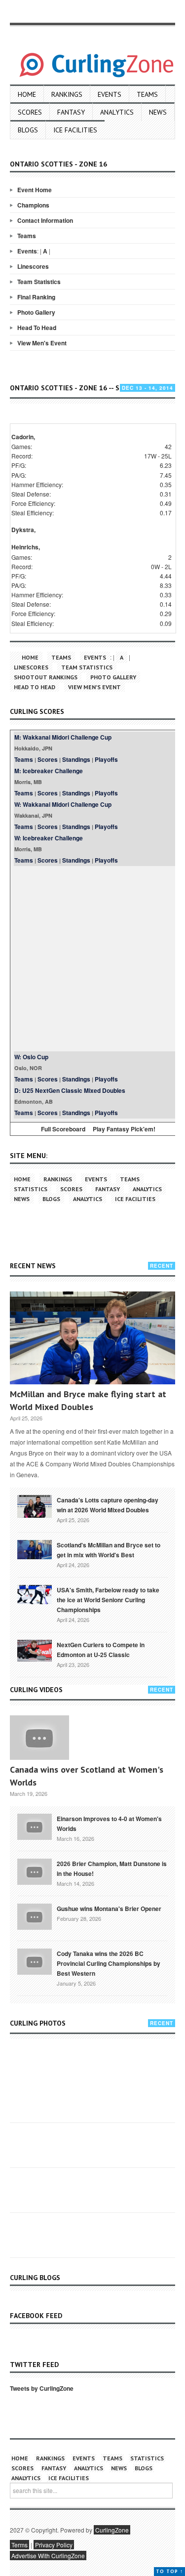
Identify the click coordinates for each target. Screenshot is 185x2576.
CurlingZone (112, 2530)
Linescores (33, 266)
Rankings (67, 94)
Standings (76, 759)
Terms (19, 2545)
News (158, 112)
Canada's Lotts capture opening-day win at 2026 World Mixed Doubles (108, 1505)
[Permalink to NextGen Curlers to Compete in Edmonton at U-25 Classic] (35, 1650)
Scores (30, 112)
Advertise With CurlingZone (48, 2555)
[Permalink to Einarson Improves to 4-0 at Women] (35, 1826)
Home (27, 94)
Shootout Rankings (46, 677)
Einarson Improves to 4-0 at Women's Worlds (109, 1824)
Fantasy (71, 112)
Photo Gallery (36, 312)
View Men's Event (42, 343)
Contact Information (45, 220)
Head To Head (37, 328)
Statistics (31, 1189)
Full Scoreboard (63, 1129)
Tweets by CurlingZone (42, 2388)
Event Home (35, 190)
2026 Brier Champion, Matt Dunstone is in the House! (112, 1869)
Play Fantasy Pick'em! (124, 1129)
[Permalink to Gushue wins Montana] (35, 1916)
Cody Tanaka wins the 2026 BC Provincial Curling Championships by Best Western (109, 1963)
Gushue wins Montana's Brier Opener (109, 1909)
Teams (147, 94)
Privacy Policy (54, 2545)
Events (110, 94)
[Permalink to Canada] (35, 1506)
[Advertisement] (92, 959)
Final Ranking (36, 297)
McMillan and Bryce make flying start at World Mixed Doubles (88, 1400)
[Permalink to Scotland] (35, 1549)
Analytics (117, 112)
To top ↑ (169, 2571)
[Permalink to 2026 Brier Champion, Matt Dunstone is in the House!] (35, 1871)
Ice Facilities (75, 130)
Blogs (28, 130)
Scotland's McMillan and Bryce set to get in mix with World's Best (109, 1550)
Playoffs (106, 759)
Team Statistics (39, 282)
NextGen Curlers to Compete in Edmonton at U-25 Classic (101, 1650)
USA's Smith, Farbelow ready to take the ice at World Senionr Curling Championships (108, 1600)
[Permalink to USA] (35, 1594)
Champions (33, 205)
